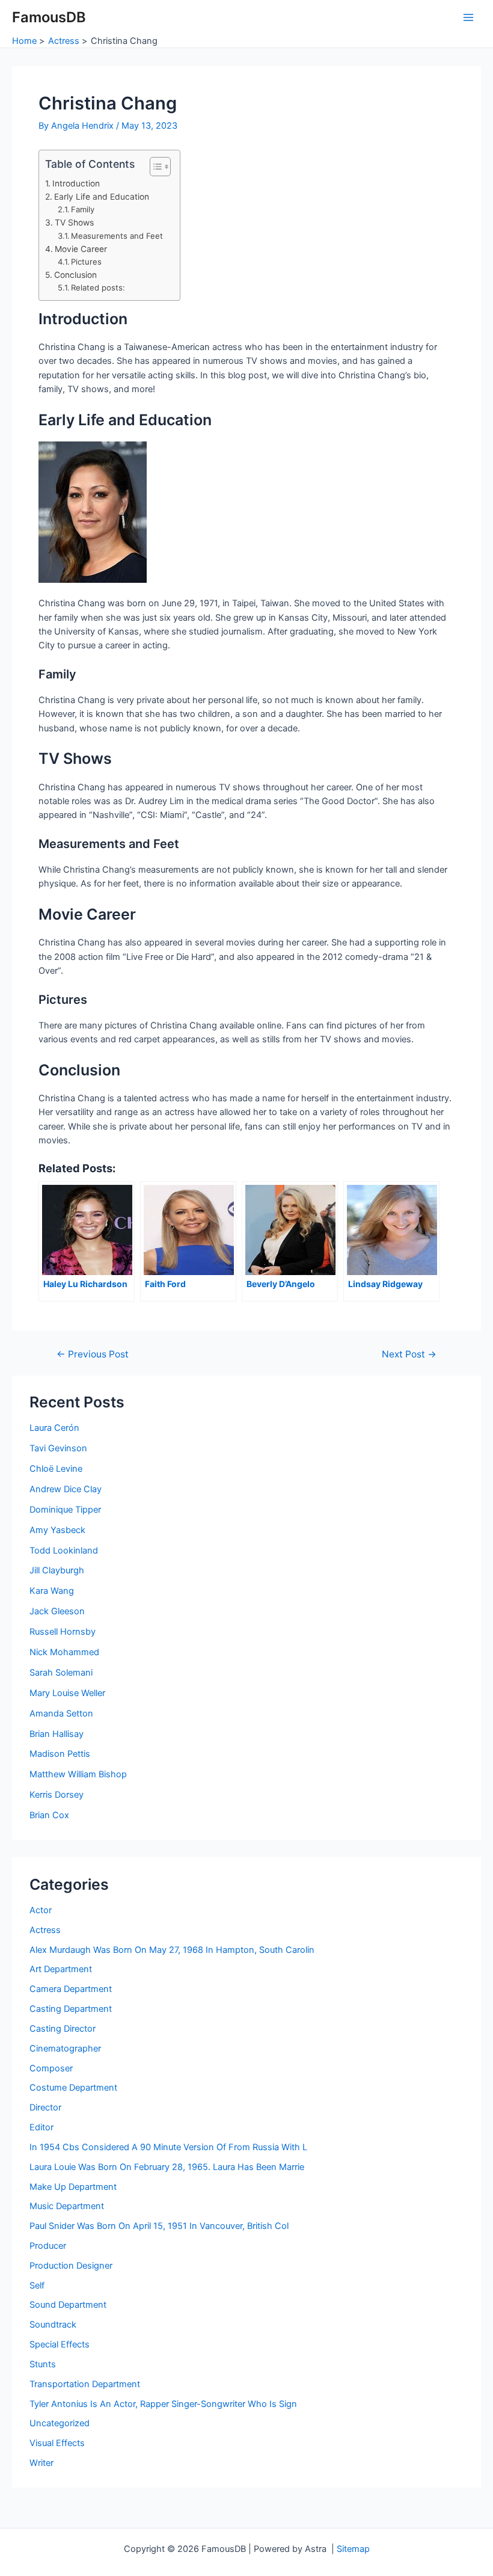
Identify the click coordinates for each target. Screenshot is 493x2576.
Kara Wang (52, 1591)
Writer (41, 2463)
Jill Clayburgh (57, 1570)
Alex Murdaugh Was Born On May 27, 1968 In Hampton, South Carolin (172, 1950)
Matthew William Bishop (78, 1774)
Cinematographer (65, 2049)
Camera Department (71, 1989)
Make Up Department (73, 2187)
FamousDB (49, 17)
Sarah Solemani (61, 1673)
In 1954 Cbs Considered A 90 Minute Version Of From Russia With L (168, 2147)
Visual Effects (57, 2443)
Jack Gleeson (57, 1611)
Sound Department (68, 2305)
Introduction (76, 183)
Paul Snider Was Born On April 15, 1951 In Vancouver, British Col (159, 2226)
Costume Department (73, 2088)
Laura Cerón (54, 1428)
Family (83, 209)
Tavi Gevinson (58, 1448)
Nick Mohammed (64, 1652)
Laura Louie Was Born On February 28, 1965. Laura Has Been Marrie (167, 2167)
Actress (45, 1930)
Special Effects (60, 2344)
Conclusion (75, 275)
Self (37, 2286)
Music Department (67, 2206)
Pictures (86, 262)
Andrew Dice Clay (66, 1489)
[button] (154, 167)
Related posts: (98, 287)
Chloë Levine (56, 1469)
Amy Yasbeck (57, 1530)
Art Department (61, 1969)
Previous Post (93, 1354)
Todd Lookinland (64, 1551)
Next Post (409, 1354)
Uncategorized (60, 2423)
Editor (41, 2127)
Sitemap (353, 2549)
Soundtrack (53, 2325)
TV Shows (74, 223)
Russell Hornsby (63, 1632)
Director (45, 2107)
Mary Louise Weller (67, 1693)
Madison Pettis (60, 1754)
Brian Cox (49, 1815)
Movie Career (81, 249)
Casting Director (63, 2029)
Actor (41, 1910)
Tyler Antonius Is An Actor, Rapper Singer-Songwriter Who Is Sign (163, 2404)
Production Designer (71, 2266)
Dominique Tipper (65, 1510)
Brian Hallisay (57, 1734)
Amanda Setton (61, 1714)
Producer (48, 2246)
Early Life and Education (102, 197)
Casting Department (71, 2009)
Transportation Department (85, 2384)
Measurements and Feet (117, 236)
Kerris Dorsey (57, 1795)
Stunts (43, 2364)
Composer (51, 2068)
